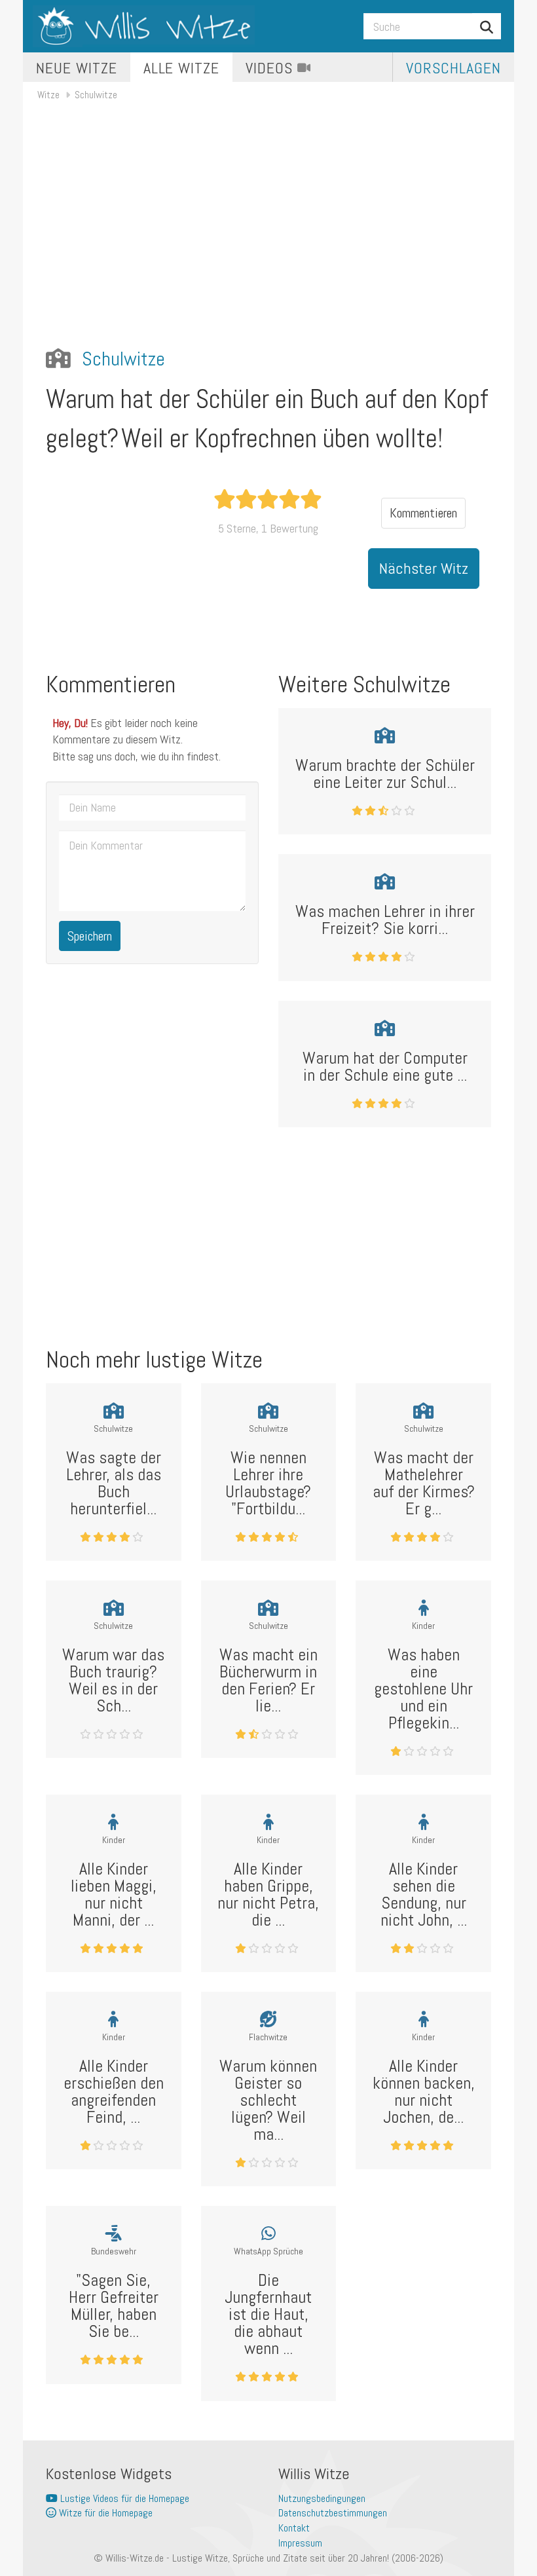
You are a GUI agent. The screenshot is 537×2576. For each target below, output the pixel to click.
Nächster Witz (424, 568)
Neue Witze (77, 68)
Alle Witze (182, 68)
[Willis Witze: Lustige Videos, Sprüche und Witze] (144, 26)
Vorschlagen (454, 68)
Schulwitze (96, 95)
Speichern (90, 936)
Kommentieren (423, 513)
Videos (271, 68)
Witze (48, 95)
